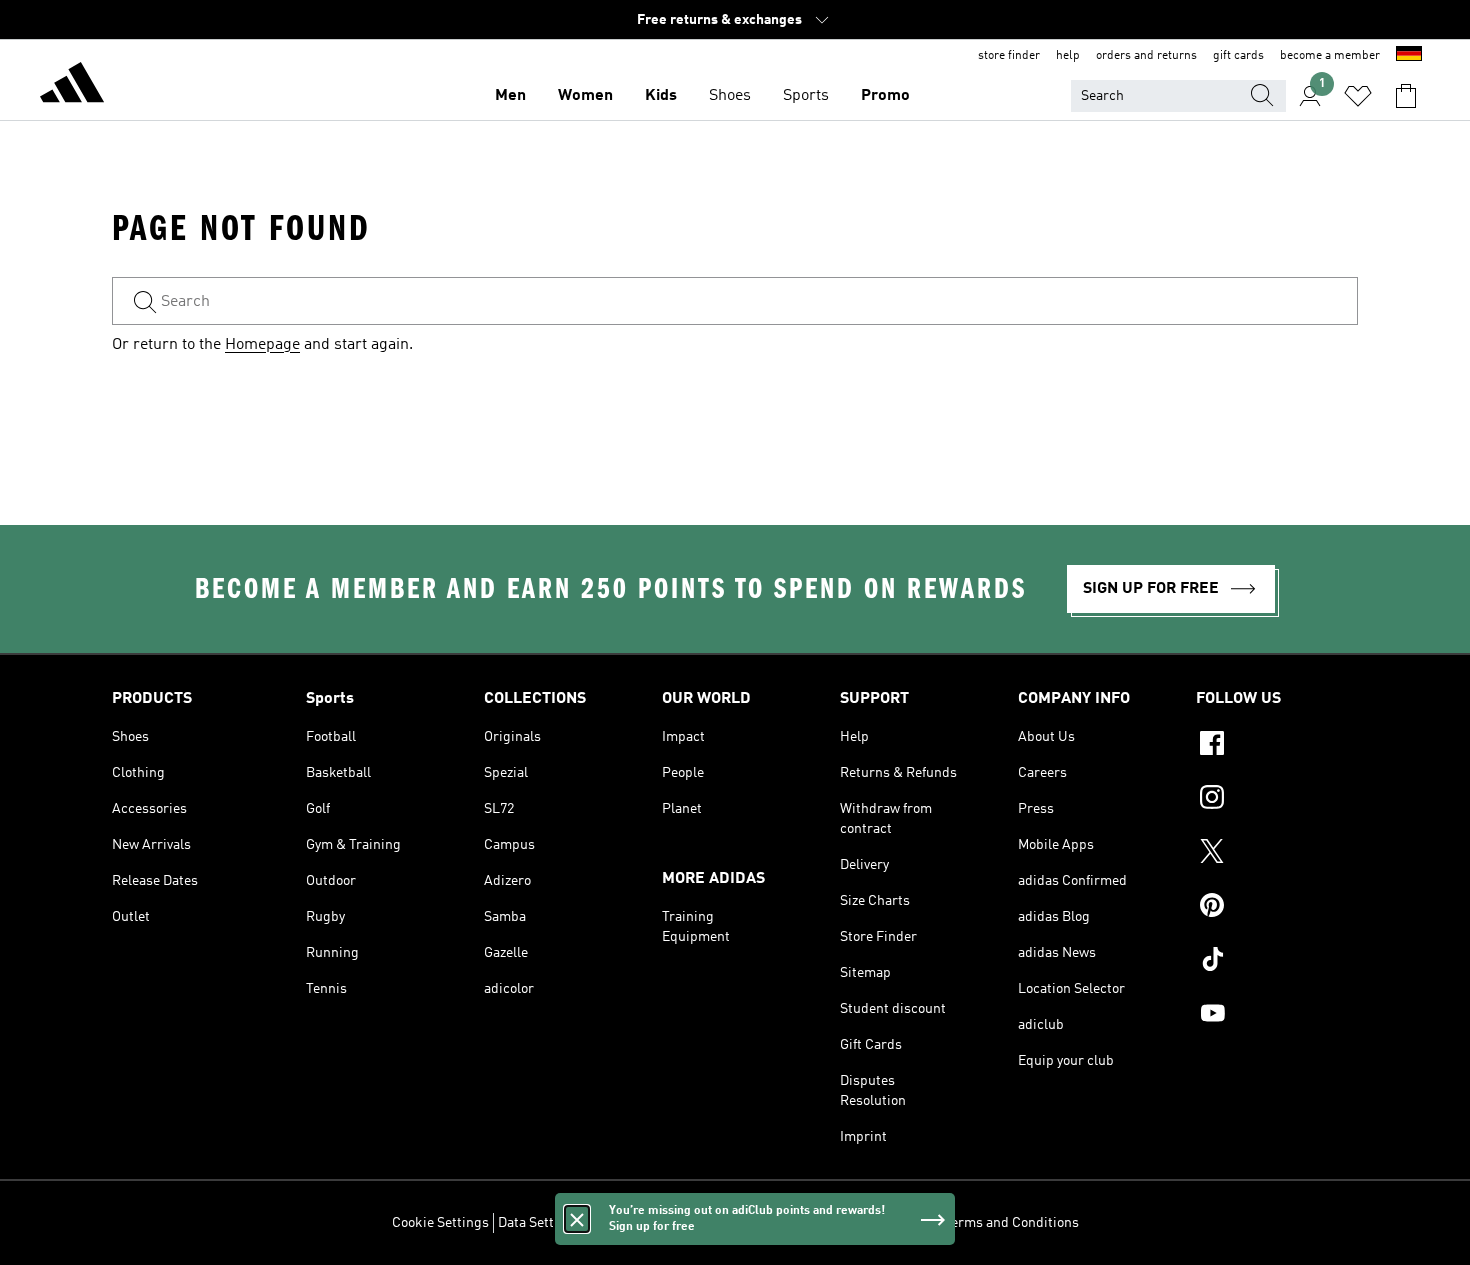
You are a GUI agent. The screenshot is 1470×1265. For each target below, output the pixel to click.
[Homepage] (72, 86)
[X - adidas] (1277, 854)
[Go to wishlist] (1358, 96)
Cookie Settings (440, 1223)
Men (510, 96)
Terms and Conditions (1011, 1223)
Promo (885, 96)
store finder (1009, 56)
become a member (1330, 56)
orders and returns (1146, 56)
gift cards (1238, 56)
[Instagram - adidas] (1277, 800)
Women (585, 96)
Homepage (262, 345)
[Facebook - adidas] (1277, 746)
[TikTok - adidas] (1277, 962)
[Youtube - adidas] (1277, 1016)
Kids (661, 96)
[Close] (577, 1219)
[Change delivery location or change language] (1409, 56)
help (1068, 56)
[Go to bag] (1406, 96)
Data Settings (539, 1223)
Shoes (730, 96)
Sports (806, 96)
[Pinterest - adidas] (1277, 908)
